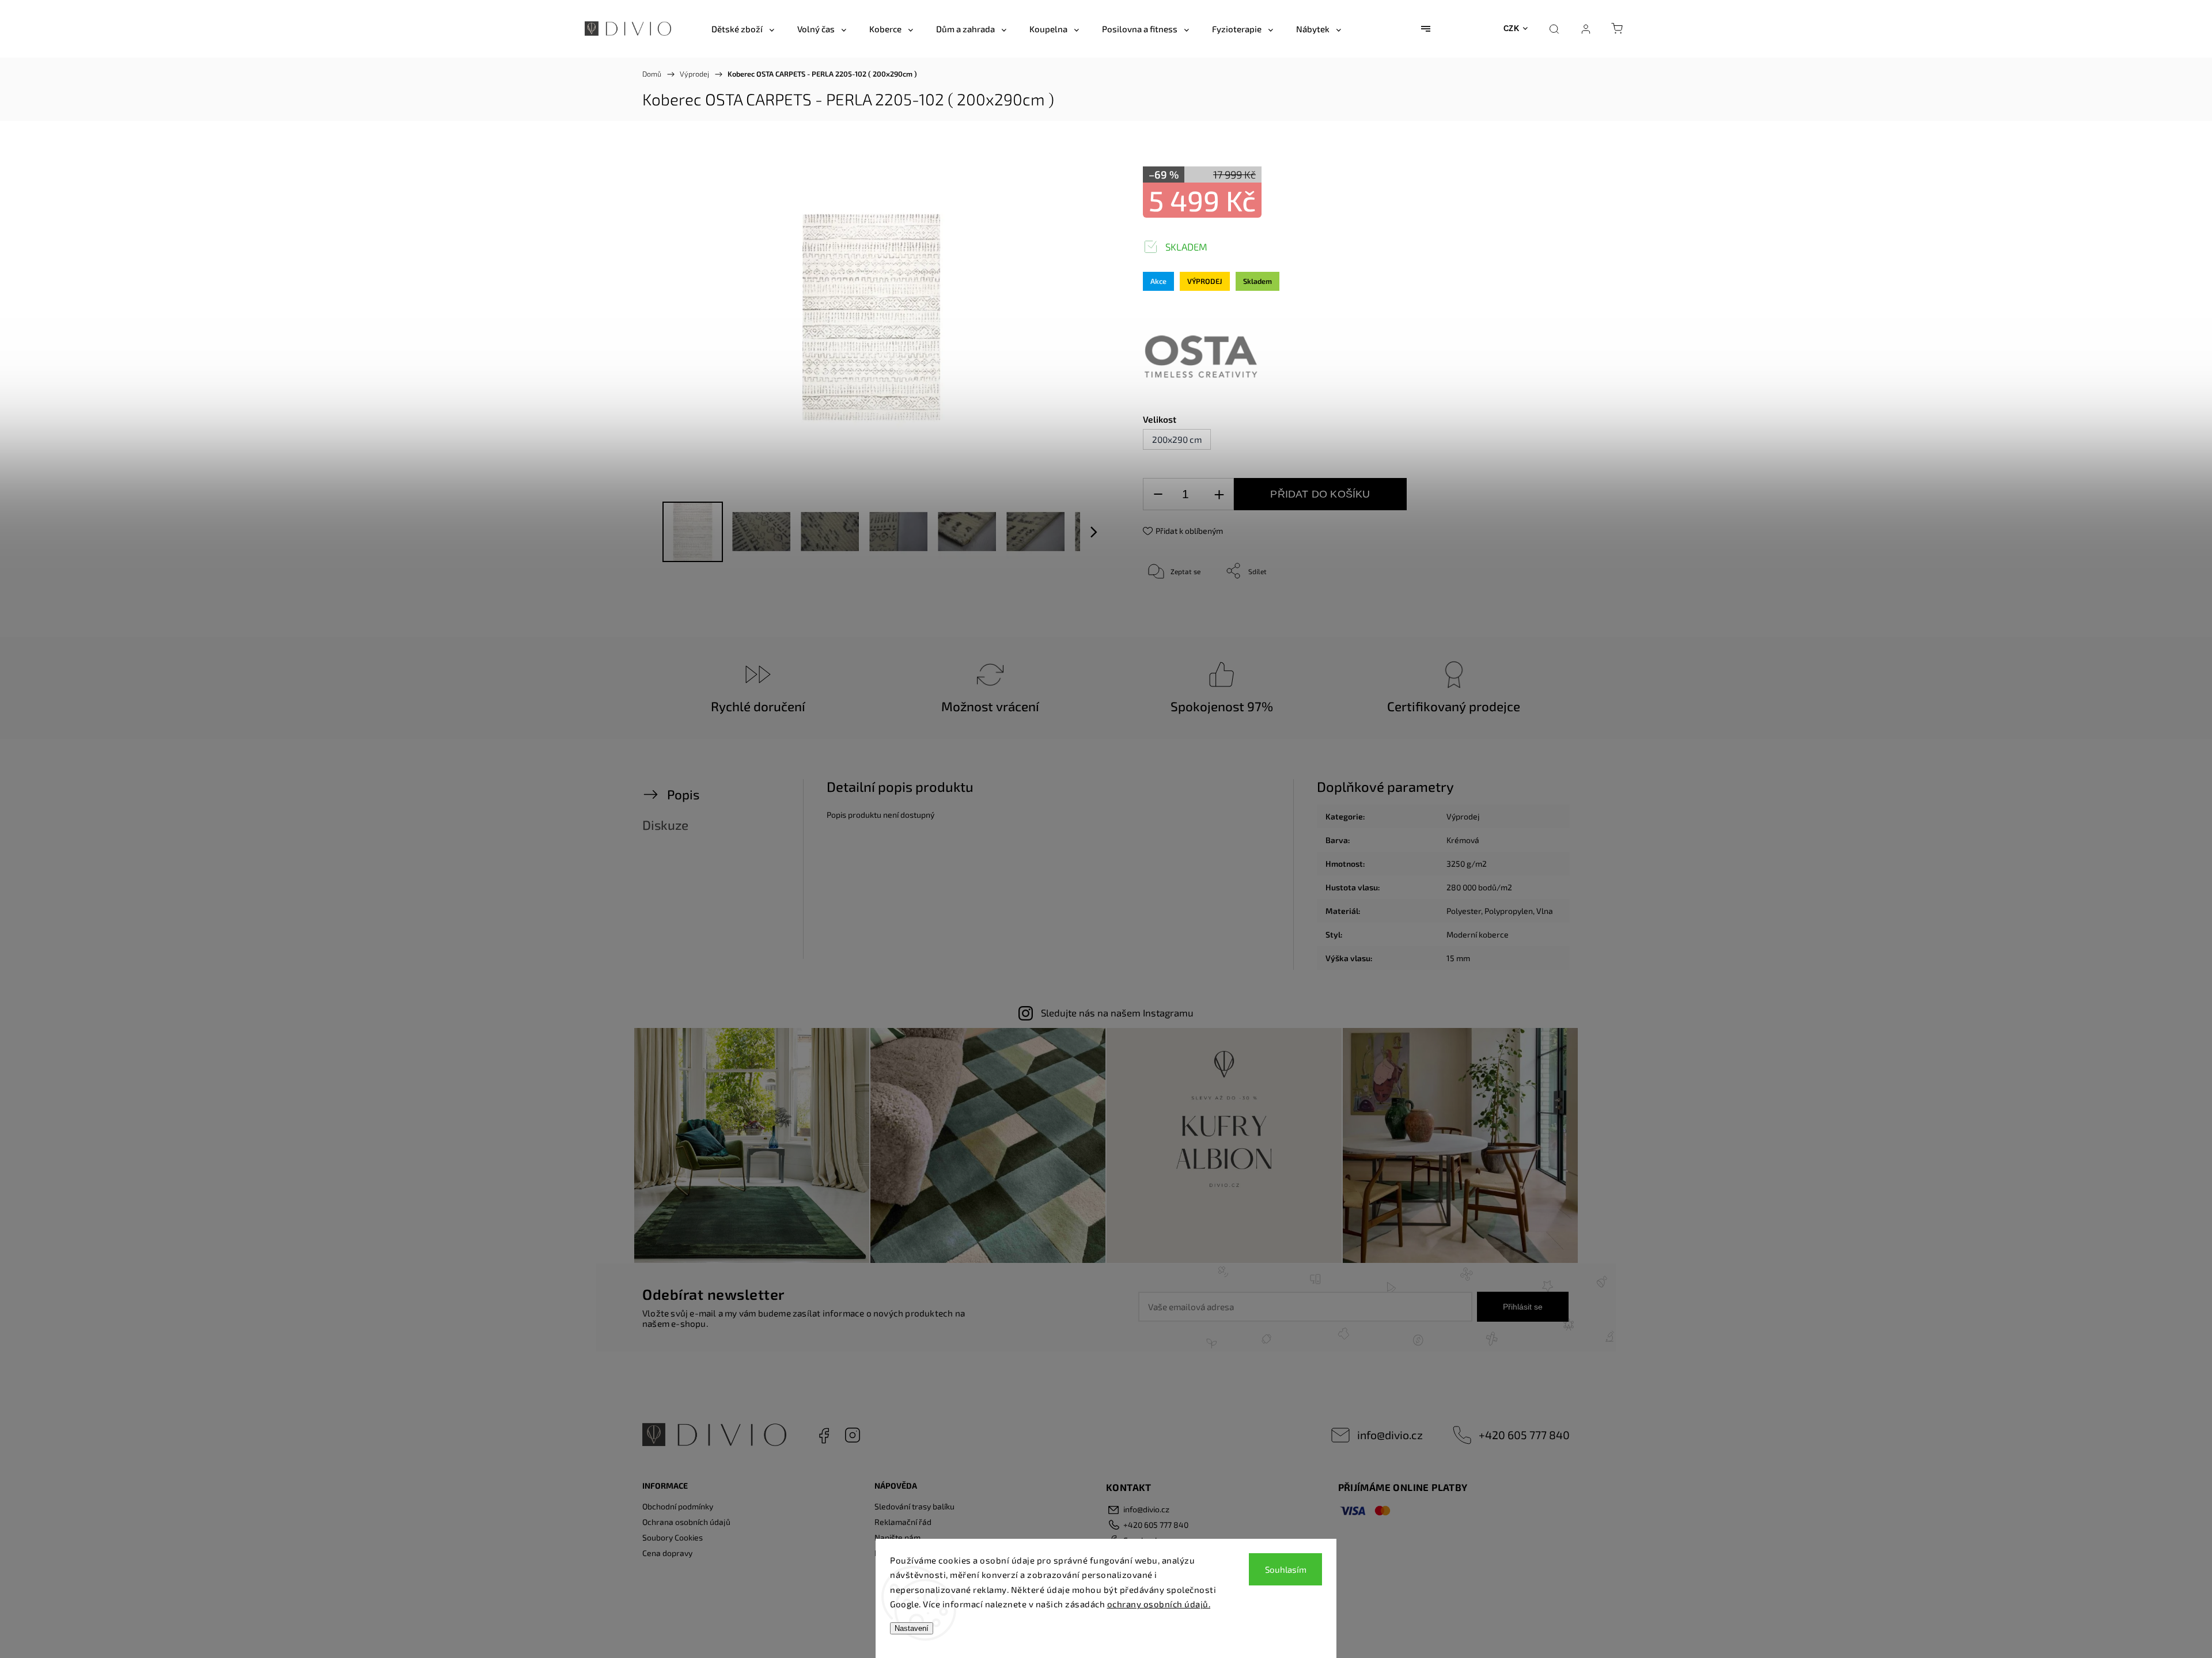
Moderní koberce (1478, 934)
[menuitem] (743, 29)
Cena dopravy (667, 1553)
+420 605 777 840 (1524, 1435)
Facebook (824, 1435)
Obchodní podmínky (678, 1506)
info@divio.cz (1390, 1435)
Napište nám (897, 1537)
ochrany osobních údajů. (1159, 1604)
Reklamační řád (903, 1522)
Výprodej (1463, 816)
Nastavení (912, 1628)
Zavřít (1514, 609)
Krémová (1463, 840)
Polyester (1464, 911)
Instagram (853, 1435)
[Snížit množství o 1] (1158, 494)
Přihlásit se (1523, 1307)
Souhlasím (1286, 1569)
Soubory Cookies (673, 1537)
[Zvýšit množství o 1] (1219, 494)
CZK (1512, 29)
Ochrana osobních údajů (686, 1522)
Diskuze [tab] (665, 825)
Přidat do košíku (1320, 494)
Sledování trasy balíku (914, 1506)
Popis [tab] (683, 794)
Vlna (1545, 911)
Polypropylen (1509, 911)
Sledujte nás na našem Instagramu (1117, 1012)
